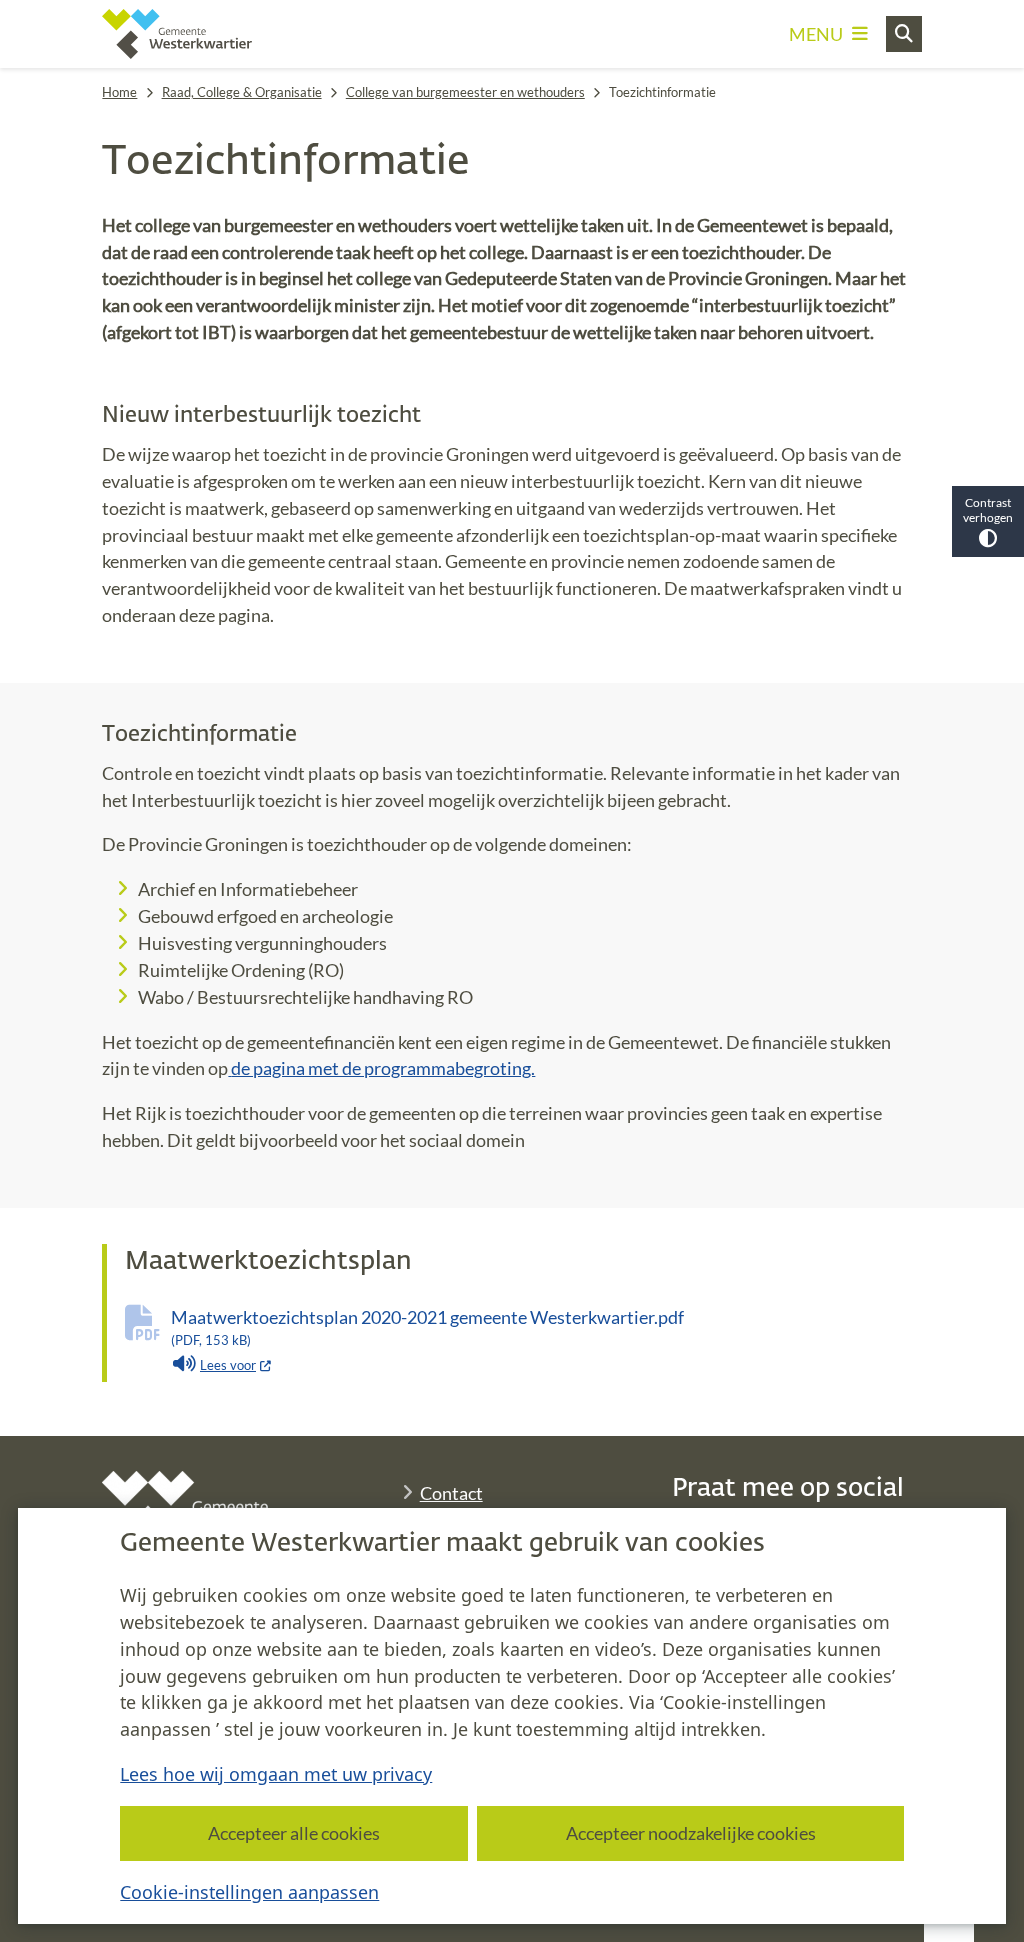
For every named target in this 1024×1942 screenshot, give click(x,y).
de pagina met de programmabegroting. (383, 1068)
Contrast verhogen (988, 510)
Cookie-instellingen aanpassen (249, 1892)
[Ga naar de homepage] (177, 34)
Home (119, 92)
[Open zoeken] (904, 34)
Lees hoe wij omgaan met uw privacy (276, 1774)
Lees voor (236, 1365)
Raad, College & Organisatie (242, 92)
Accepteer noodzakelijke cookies (691, 1833)
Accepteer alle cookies (294, 1833)
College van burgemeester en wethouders (465, 92)
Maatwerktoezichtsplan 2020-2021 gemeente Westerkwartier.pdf (427, 1327)
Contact (451, 1493)
